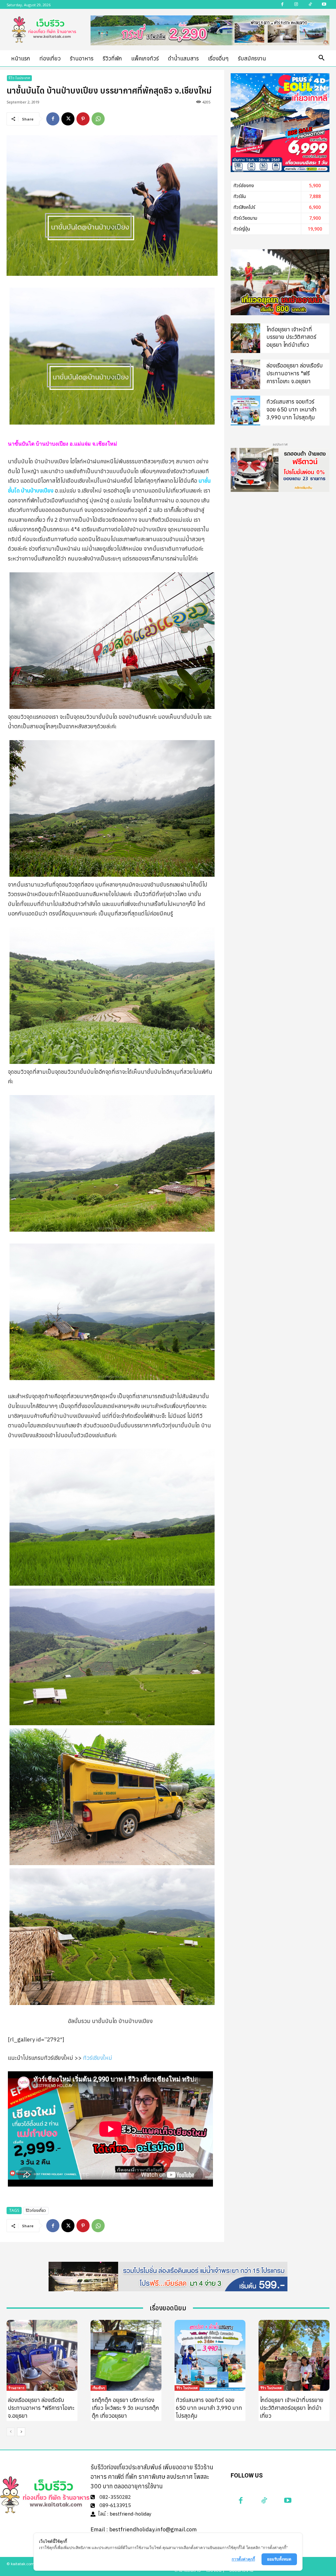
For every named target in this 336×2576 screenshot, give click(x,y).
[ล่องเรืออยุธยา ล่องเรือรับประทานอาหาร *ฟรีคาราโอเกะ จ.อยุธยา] (245, 374)
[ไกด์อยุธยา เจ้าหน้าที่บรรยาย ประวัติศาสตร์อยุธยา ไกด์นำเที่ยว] (245, 338)
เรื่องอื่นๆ (99, 2388)
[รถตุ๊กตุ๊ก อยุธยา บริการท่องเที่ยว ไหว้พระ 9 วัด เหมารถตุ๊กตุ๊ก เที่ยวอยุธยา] (126, 2355)
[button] (322, 58)
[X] (68, 119)
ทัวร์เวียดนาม (245, 218)
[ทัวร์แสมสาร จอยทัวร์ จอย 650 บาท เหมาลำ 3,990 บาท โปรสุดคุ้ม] (245, 410)
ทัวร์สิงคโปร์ (244, 207)
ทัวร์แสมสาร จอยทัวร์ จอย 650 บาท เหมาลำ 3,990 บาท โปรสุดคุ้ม (292, 409)
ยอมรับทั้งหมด (279, 2559)
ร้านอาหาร (16, 2388)
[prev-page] (11, 2432)
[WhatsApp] (98, 119)
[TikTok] (264, 2500)
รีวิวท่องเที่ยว (36, 2211)
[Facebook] (53, 119)
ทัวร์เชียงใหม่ (98, 2058)
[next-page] (21, 2432)
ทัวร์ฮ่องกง (244, 186)
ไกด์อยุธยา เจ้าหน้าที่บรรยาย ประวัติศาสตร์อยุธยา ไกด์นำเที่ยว (291, 337)
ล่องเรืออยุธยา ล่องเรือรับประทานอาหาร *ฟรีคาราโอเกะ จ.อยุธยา (295, 373)
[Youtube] (288, 2500)
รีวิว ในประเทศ (19, 78)
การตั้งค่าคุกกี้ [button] (243, 2559)
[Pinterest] (83, 119)
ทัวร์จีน (240, 197)
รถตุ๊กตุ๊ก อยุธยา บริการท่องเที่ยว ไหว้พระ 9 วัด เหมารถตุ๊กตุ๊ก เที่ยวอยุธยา (126, 2408)
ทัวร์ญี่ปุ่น (242, 229)
